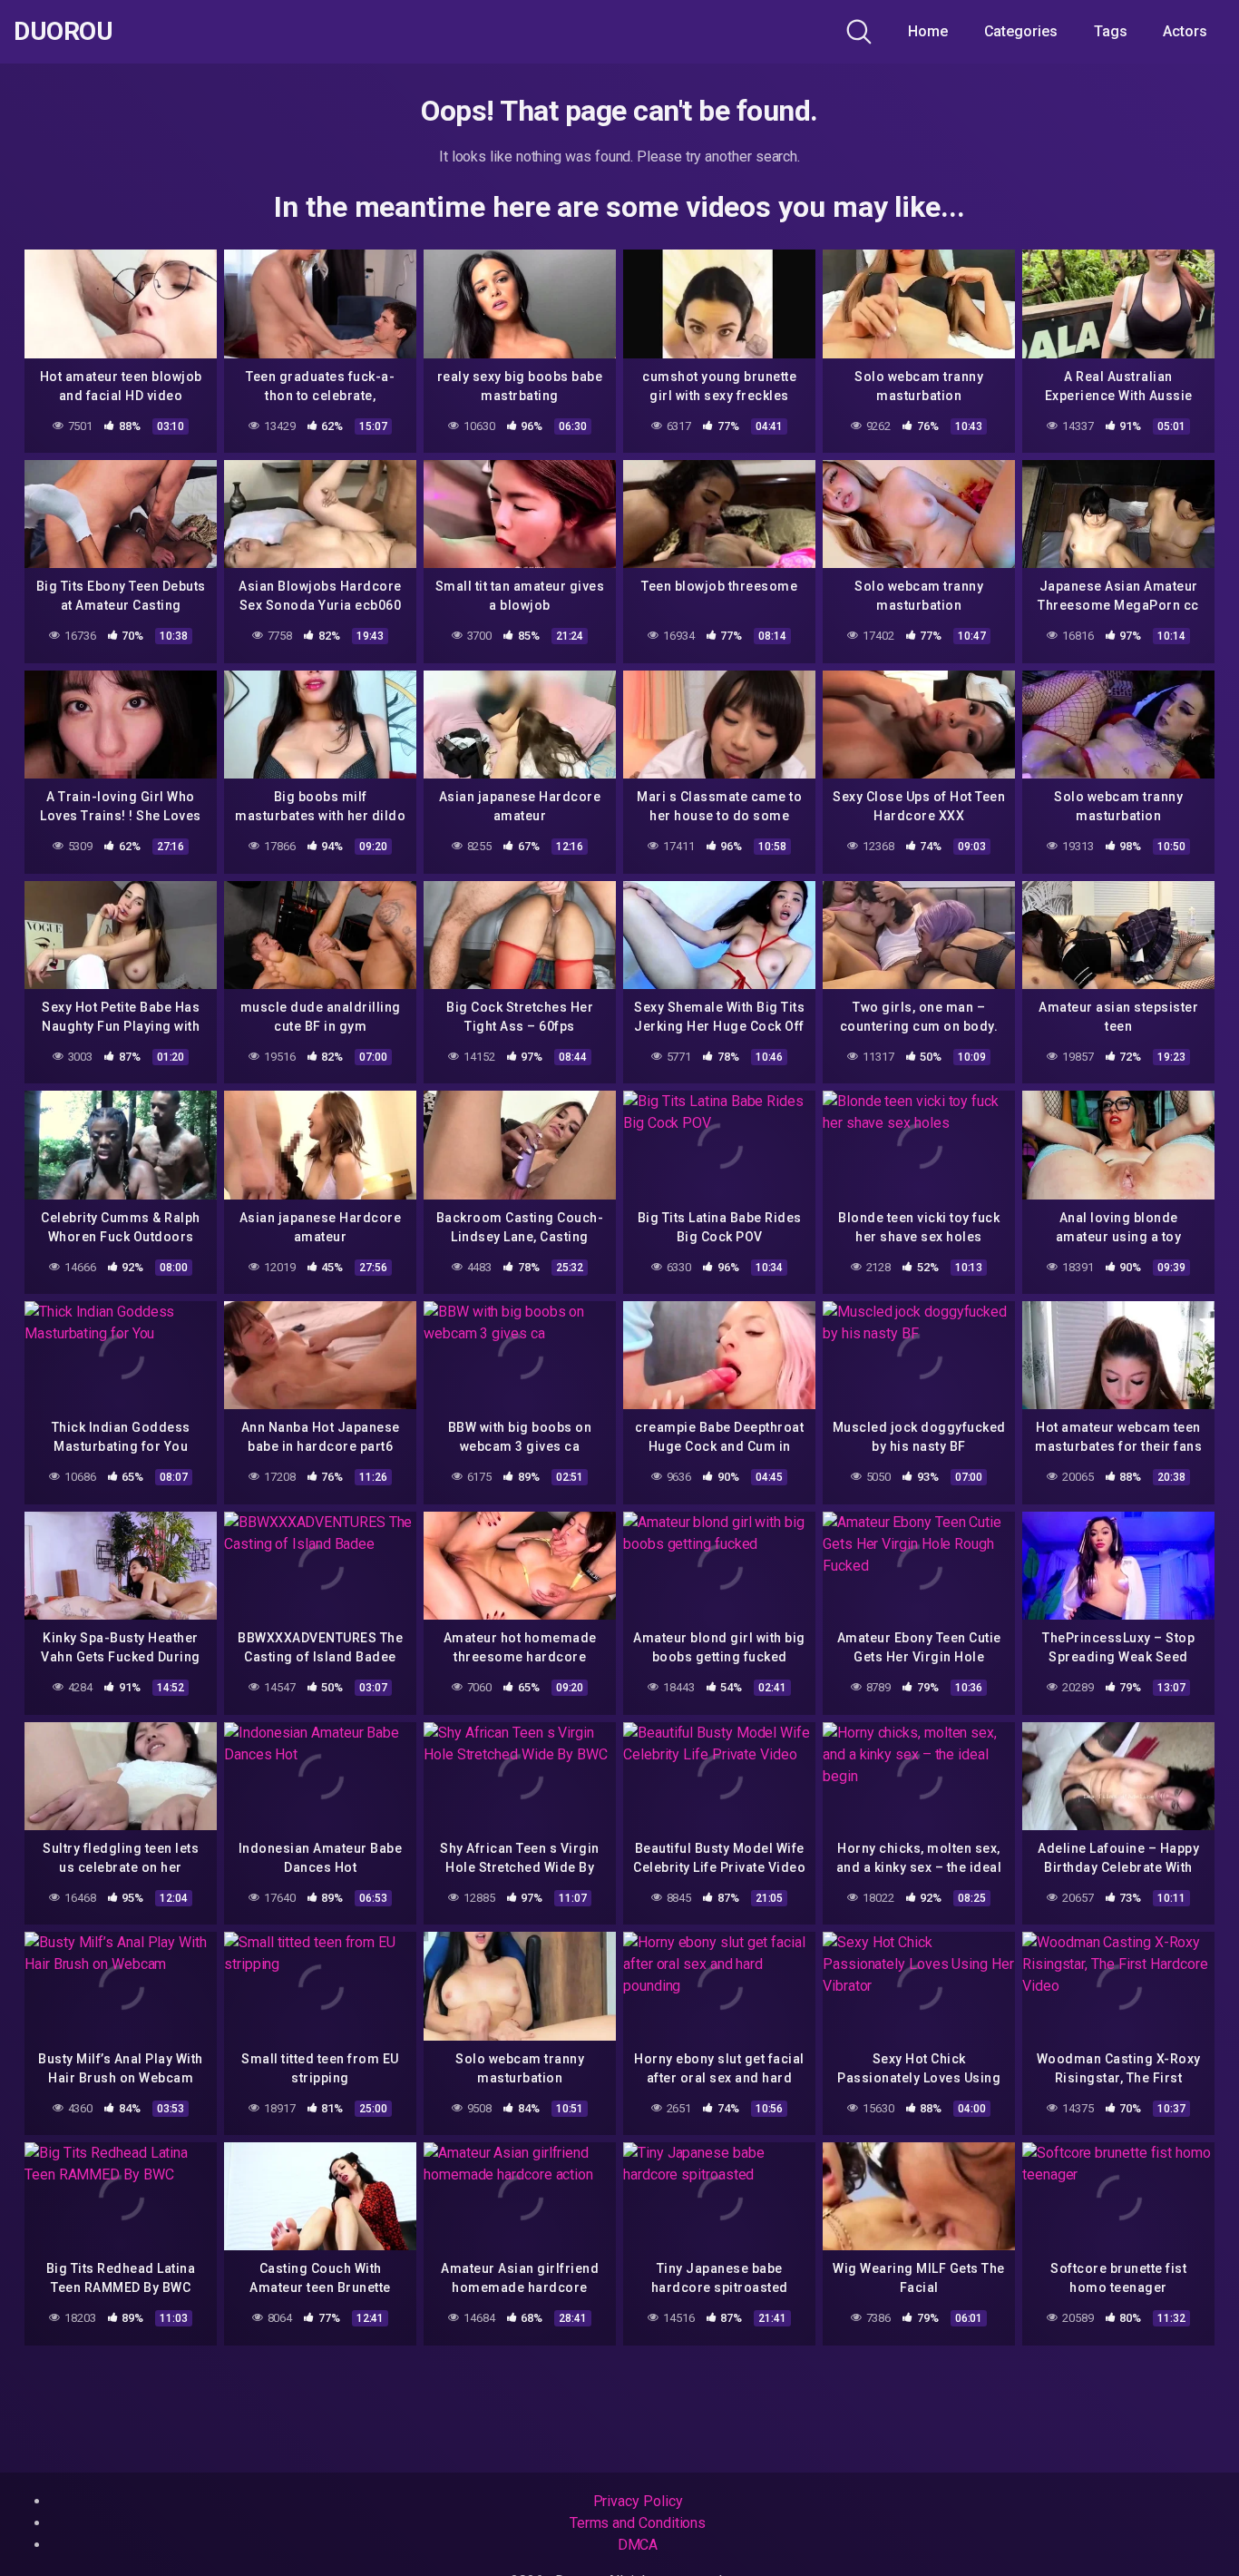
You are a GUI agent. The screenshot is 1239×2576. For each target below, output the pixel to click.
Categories (1021, 31)
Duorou (63, 32)
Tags (1111, 31)
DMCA (638, 2545)
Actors (1185, 31)
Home (928, 31)
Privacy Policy (638, 2501)
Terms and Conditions (638, 2523)
